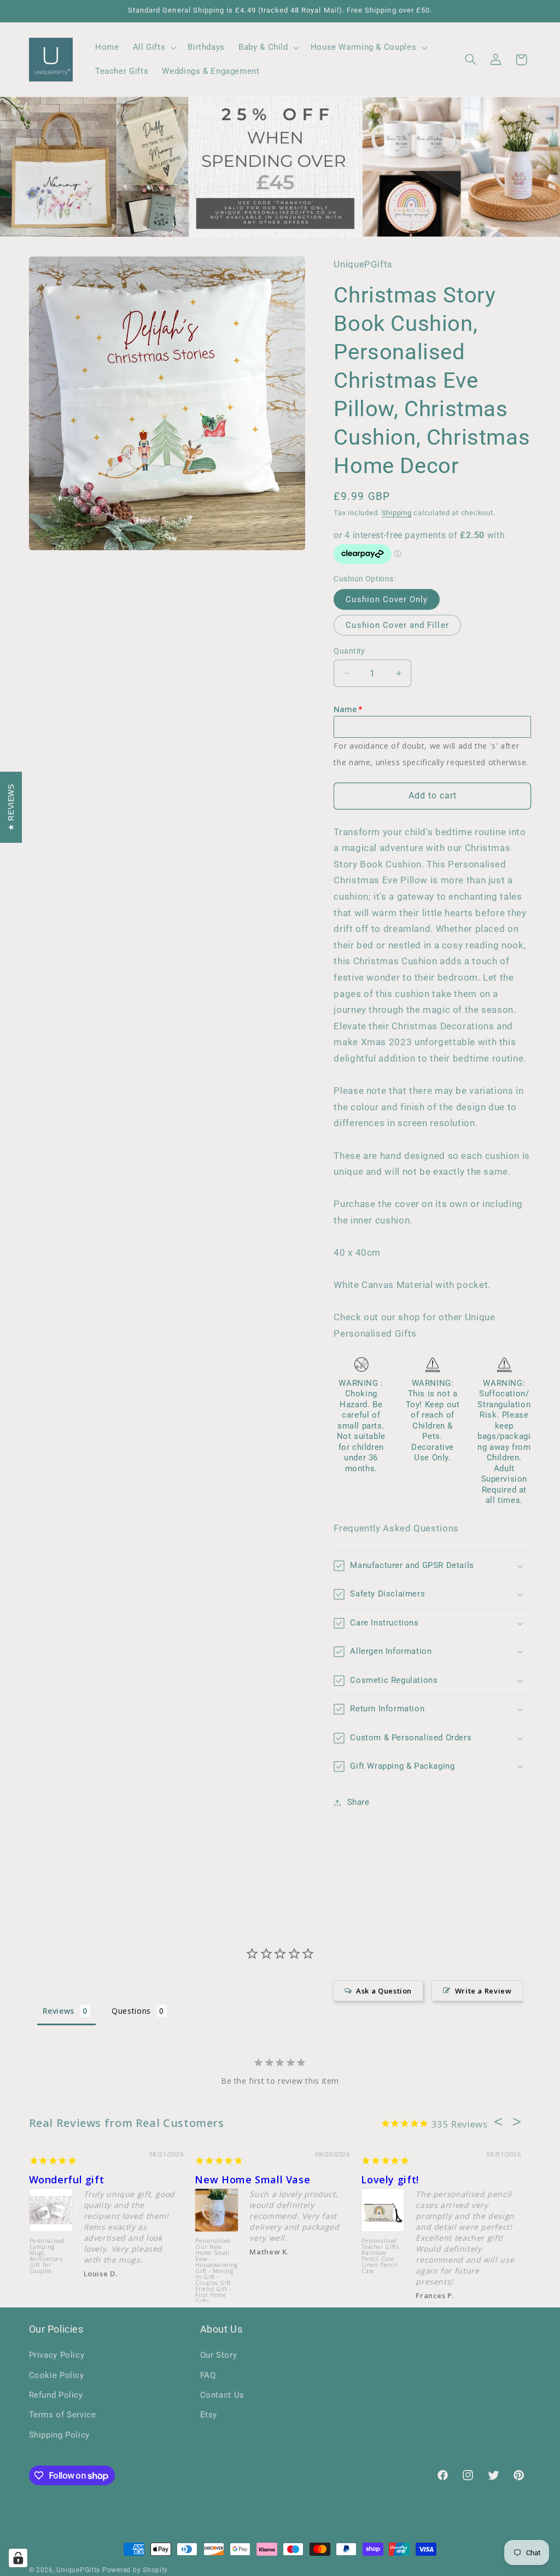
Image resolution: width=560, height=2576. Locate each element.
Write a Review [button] (483, 1991)
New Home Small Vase (252, 2179)
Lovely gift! (390, 2179)
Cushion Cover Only (387, 599)
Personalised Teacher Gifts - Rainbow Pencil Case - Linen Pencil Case (382, 2256)
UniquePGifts (78, 2570)
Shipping (397, 513)
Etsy (209, 2415)
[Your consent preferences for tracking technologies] (18, 2558)
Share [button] (358, 1802)
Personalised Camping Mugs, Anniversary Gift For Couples (47, 2256)
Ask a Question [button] (384, 1991)
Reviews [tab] (59, 2011)
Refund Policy (56, 2395)
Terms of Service (63, 2415)
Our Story (219, 2355)
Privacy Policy (57, 2355)
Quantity (349, 651)
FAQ (208, 2375)
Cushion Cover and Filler (397, 625)
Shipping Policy (59, 2435)
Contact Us (222, 2395)
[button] (153, 48)
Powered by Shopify (135, 2570)
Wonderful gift (67, 2179)
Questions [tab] (131, 2011)
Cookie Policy (57, 2375)
